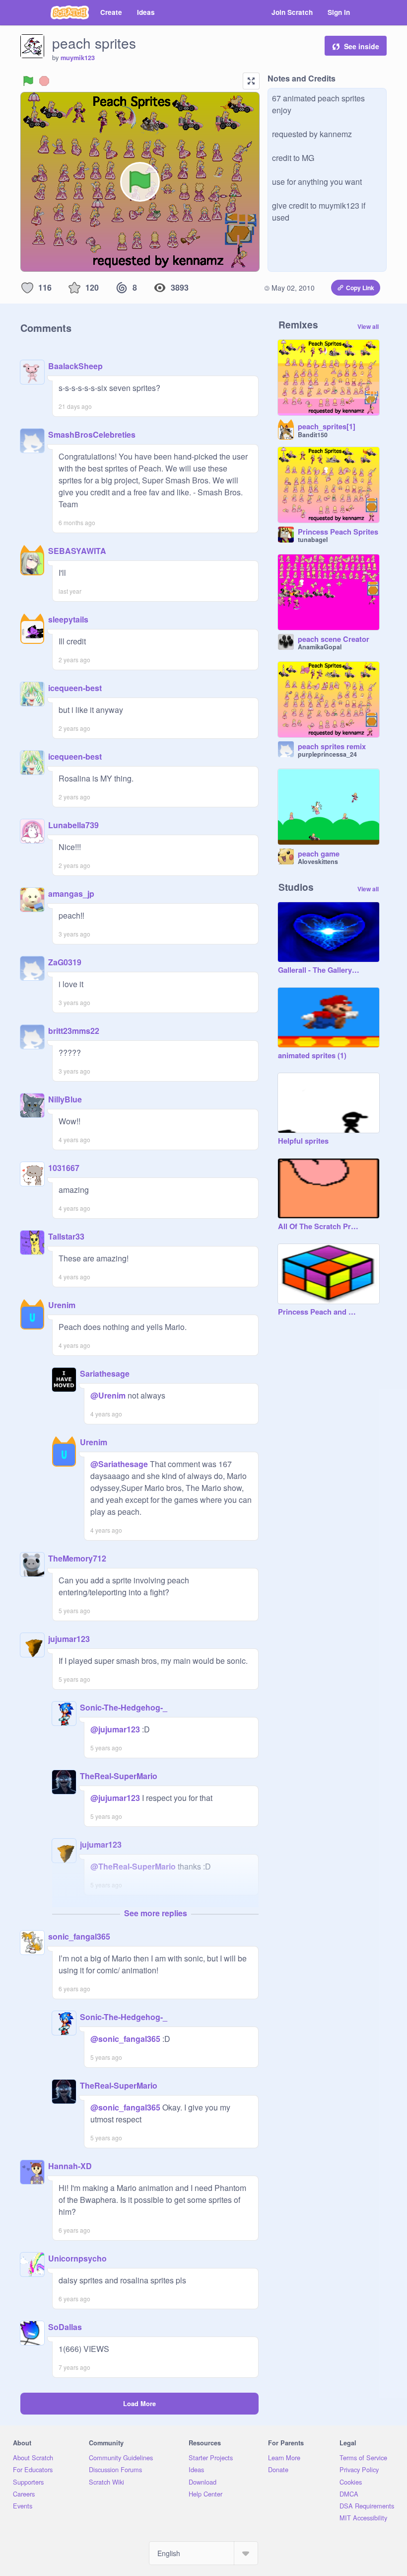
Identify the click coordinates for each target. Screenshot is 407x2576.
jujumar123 (69, 1639)
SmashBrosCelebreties (92, 434)
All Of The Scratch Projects (319, 1227)
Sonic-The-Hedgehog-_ (124, 1707)
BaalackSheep (75, 366)
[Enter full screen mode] (251, 81)
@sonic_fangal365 (125, 2039)
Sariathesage (105, 1373)
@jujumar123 (115, 1729)
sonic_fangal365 (79, 1936)
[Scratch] (70, 12)
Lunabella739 (73, 825)
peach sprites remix (332, 747)
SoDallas (65, 2327)
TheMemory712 (77, 1558)
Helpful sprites (303, 1141)
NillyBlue (65, 1099)
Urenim (62, 1305)
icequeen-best (75, 688)
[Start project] (28, 81)
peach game (319, 854)
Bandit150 (313, 435)
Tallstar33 (66, 1236)
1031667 (64, 1168)
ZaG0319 (65, 962)
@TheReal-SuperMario (133, 1866)
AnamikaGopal (320, 647)
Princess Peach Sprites (338, 532)
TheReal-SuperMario (119, 1776)
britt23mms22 (74, 1031)
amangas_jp (71, 894)
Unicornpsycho (77, 2258)
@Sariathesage (119, 1464)
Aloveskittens (318, 861)
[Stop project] (44, 81)
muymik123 (78, 58)
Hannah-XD (70, 2166)
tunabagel (313, 540)
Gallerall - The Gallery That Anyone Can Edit (319, 970)
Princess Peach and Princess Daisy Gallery (319, 1312)
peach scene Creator (334, 639)
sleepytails (68, 619)
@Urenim (108, 1395)
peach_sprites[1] (327, 427)
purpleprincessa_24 (327, 754)
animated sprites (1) (312, 1056)
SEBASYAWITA (77, 551)
